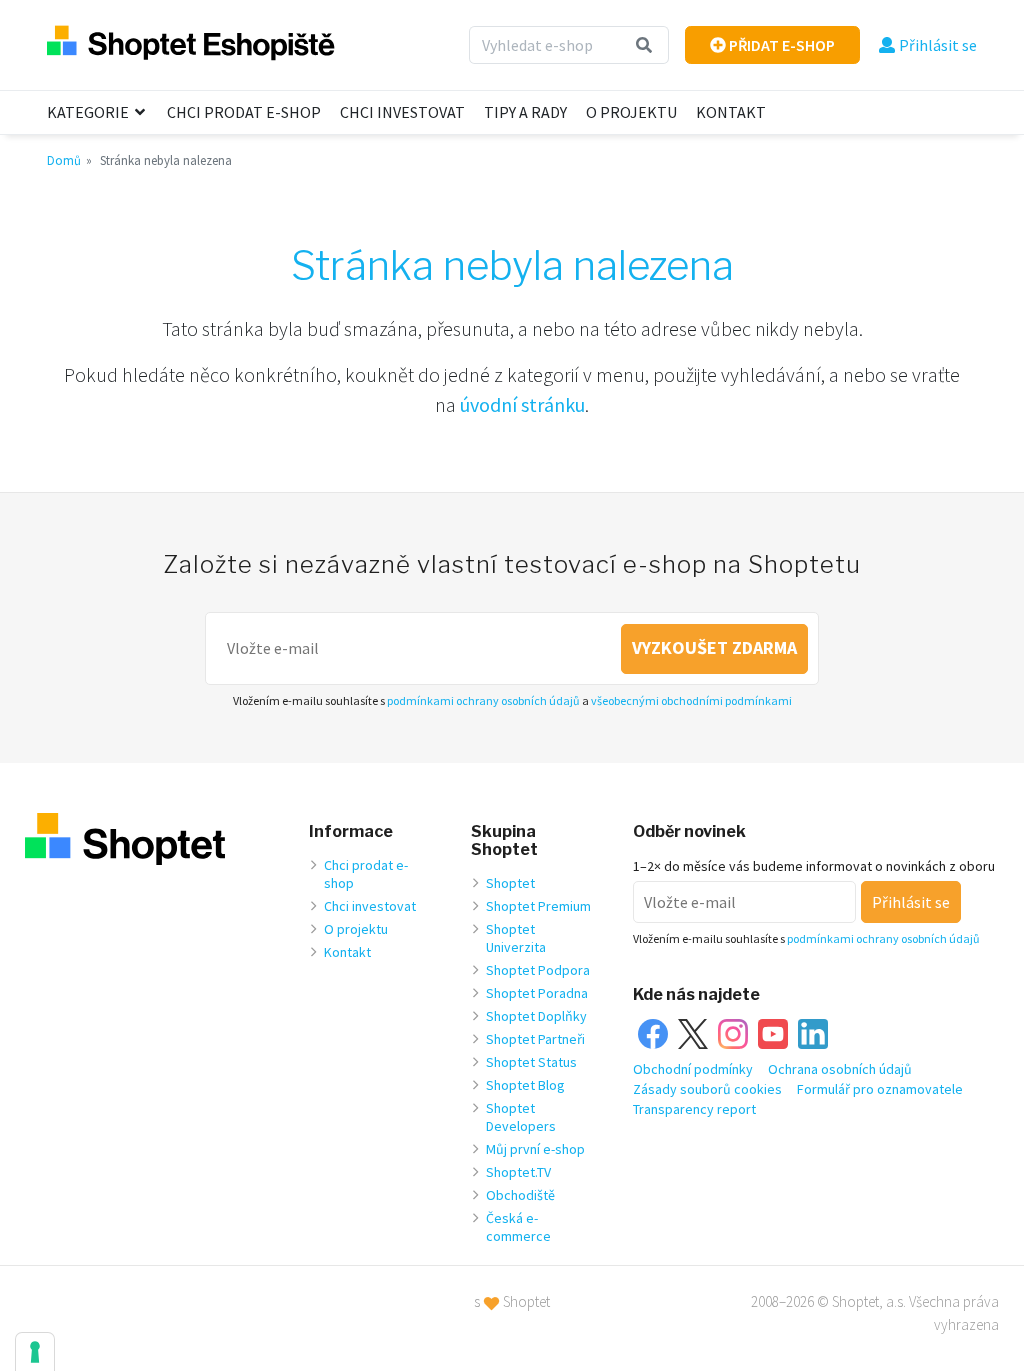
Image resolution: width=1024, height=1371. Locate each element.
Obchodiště (520, 1195)
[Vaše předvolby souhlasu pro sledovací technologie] (35, 1352)
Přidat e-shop (780, 45)
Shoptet (510, 883)
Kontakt (731, 112)
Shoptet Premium (538, 906)
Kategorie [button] (89, 112)
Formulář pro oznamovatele (880, 1089)
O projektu (631, 112)
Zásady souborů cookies (707, 1089)
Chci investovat (402, 112)
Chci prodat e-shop (244, 112)
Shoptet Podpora (538, 970)
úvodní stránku (522, 404)
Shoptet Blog (525, 1085)
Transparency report (694, 1109)
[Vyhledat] (644, 45)
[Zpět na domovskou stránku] (191, 44)
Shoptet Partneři (535, 1039)
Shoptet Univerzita (516, 938)
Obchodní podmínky (693, 1069)
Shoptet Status (531, 1062)
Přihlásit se (938, 45)
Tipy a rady (525, 112)
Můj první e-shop (535, 1149)
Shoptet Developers (521, 1117)
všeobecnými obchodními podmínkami (691, 700)
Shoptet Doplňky (536, 1016)
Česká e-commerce (518, 1227)
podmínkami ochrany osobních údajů (483, 700)
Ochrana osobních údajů (840, 1069)
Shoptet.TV (518, 1172)
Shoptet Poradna (537, 993)
